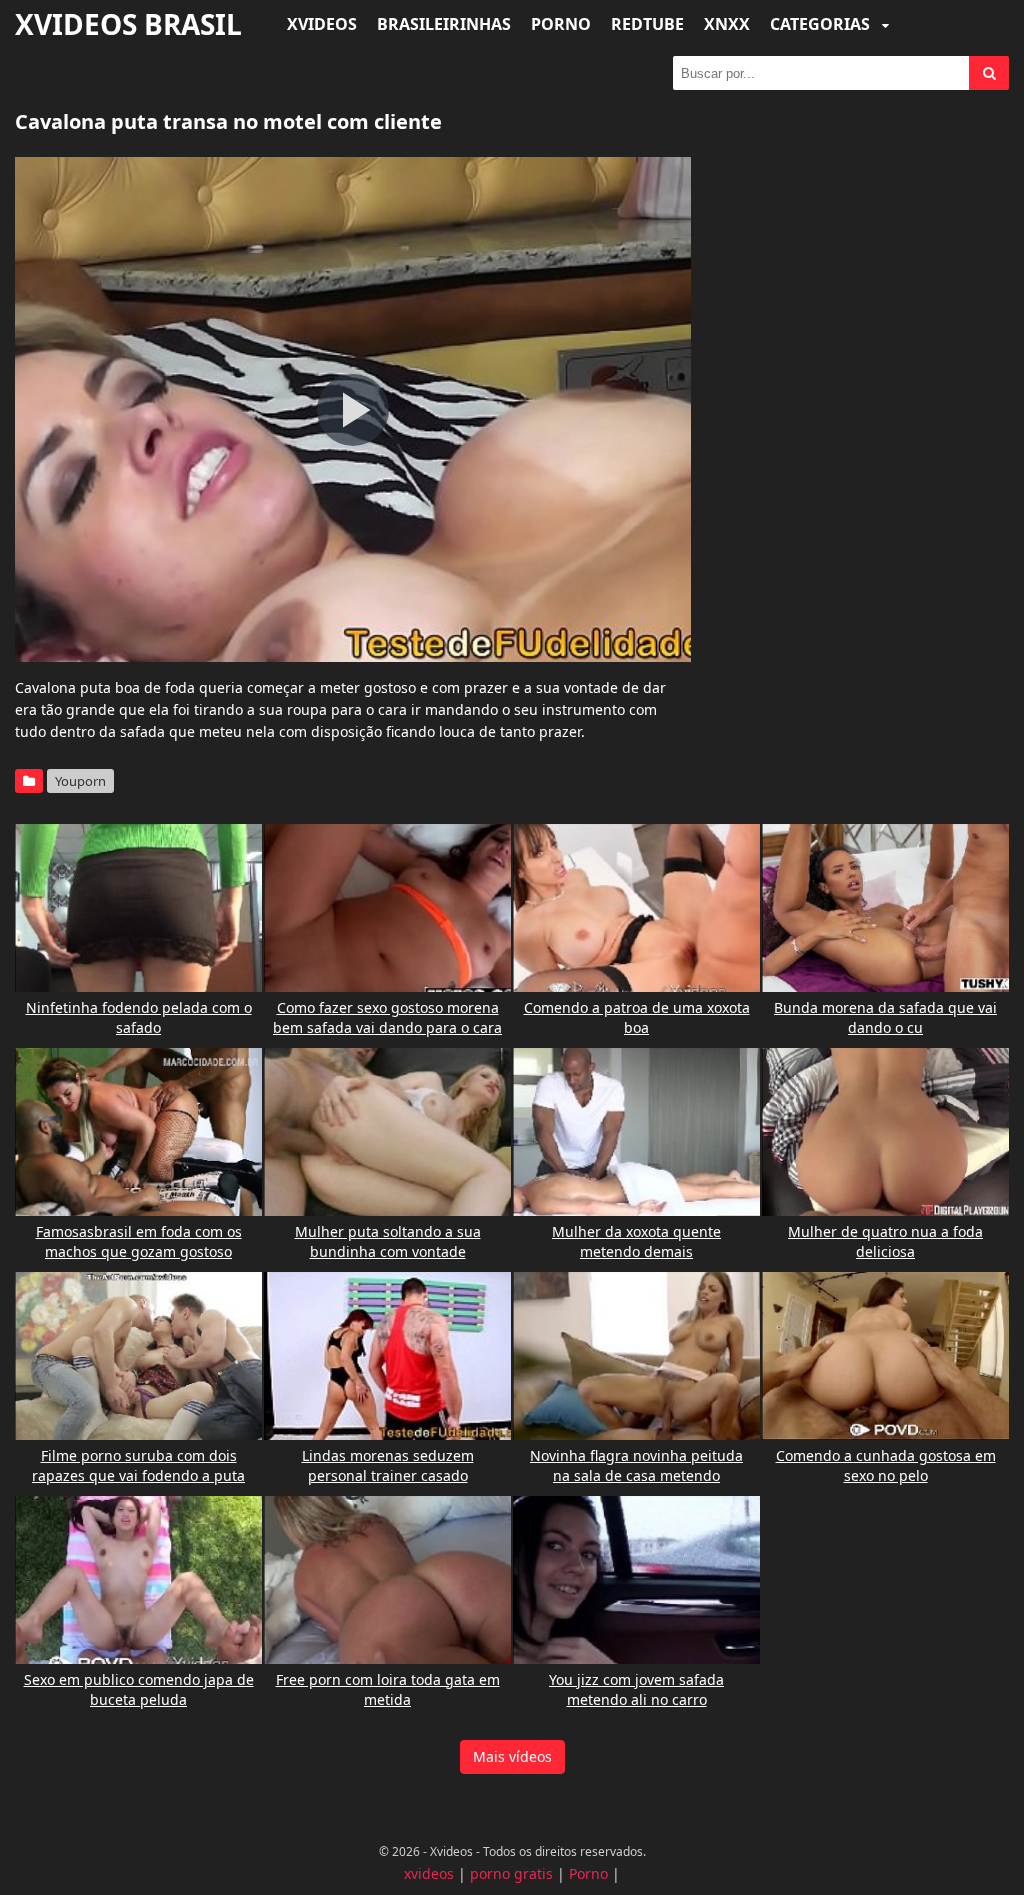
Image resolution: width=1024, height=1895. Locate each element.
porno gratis (511, 1873)
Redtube (647, 24)
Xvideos (322, 24)
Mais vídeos (512, 1756)
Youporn (80, 781)
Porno (561, 24)
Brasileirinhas (444, 24)
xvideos (429, 1873)
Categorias (822, 24)
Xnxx (727, 24)
